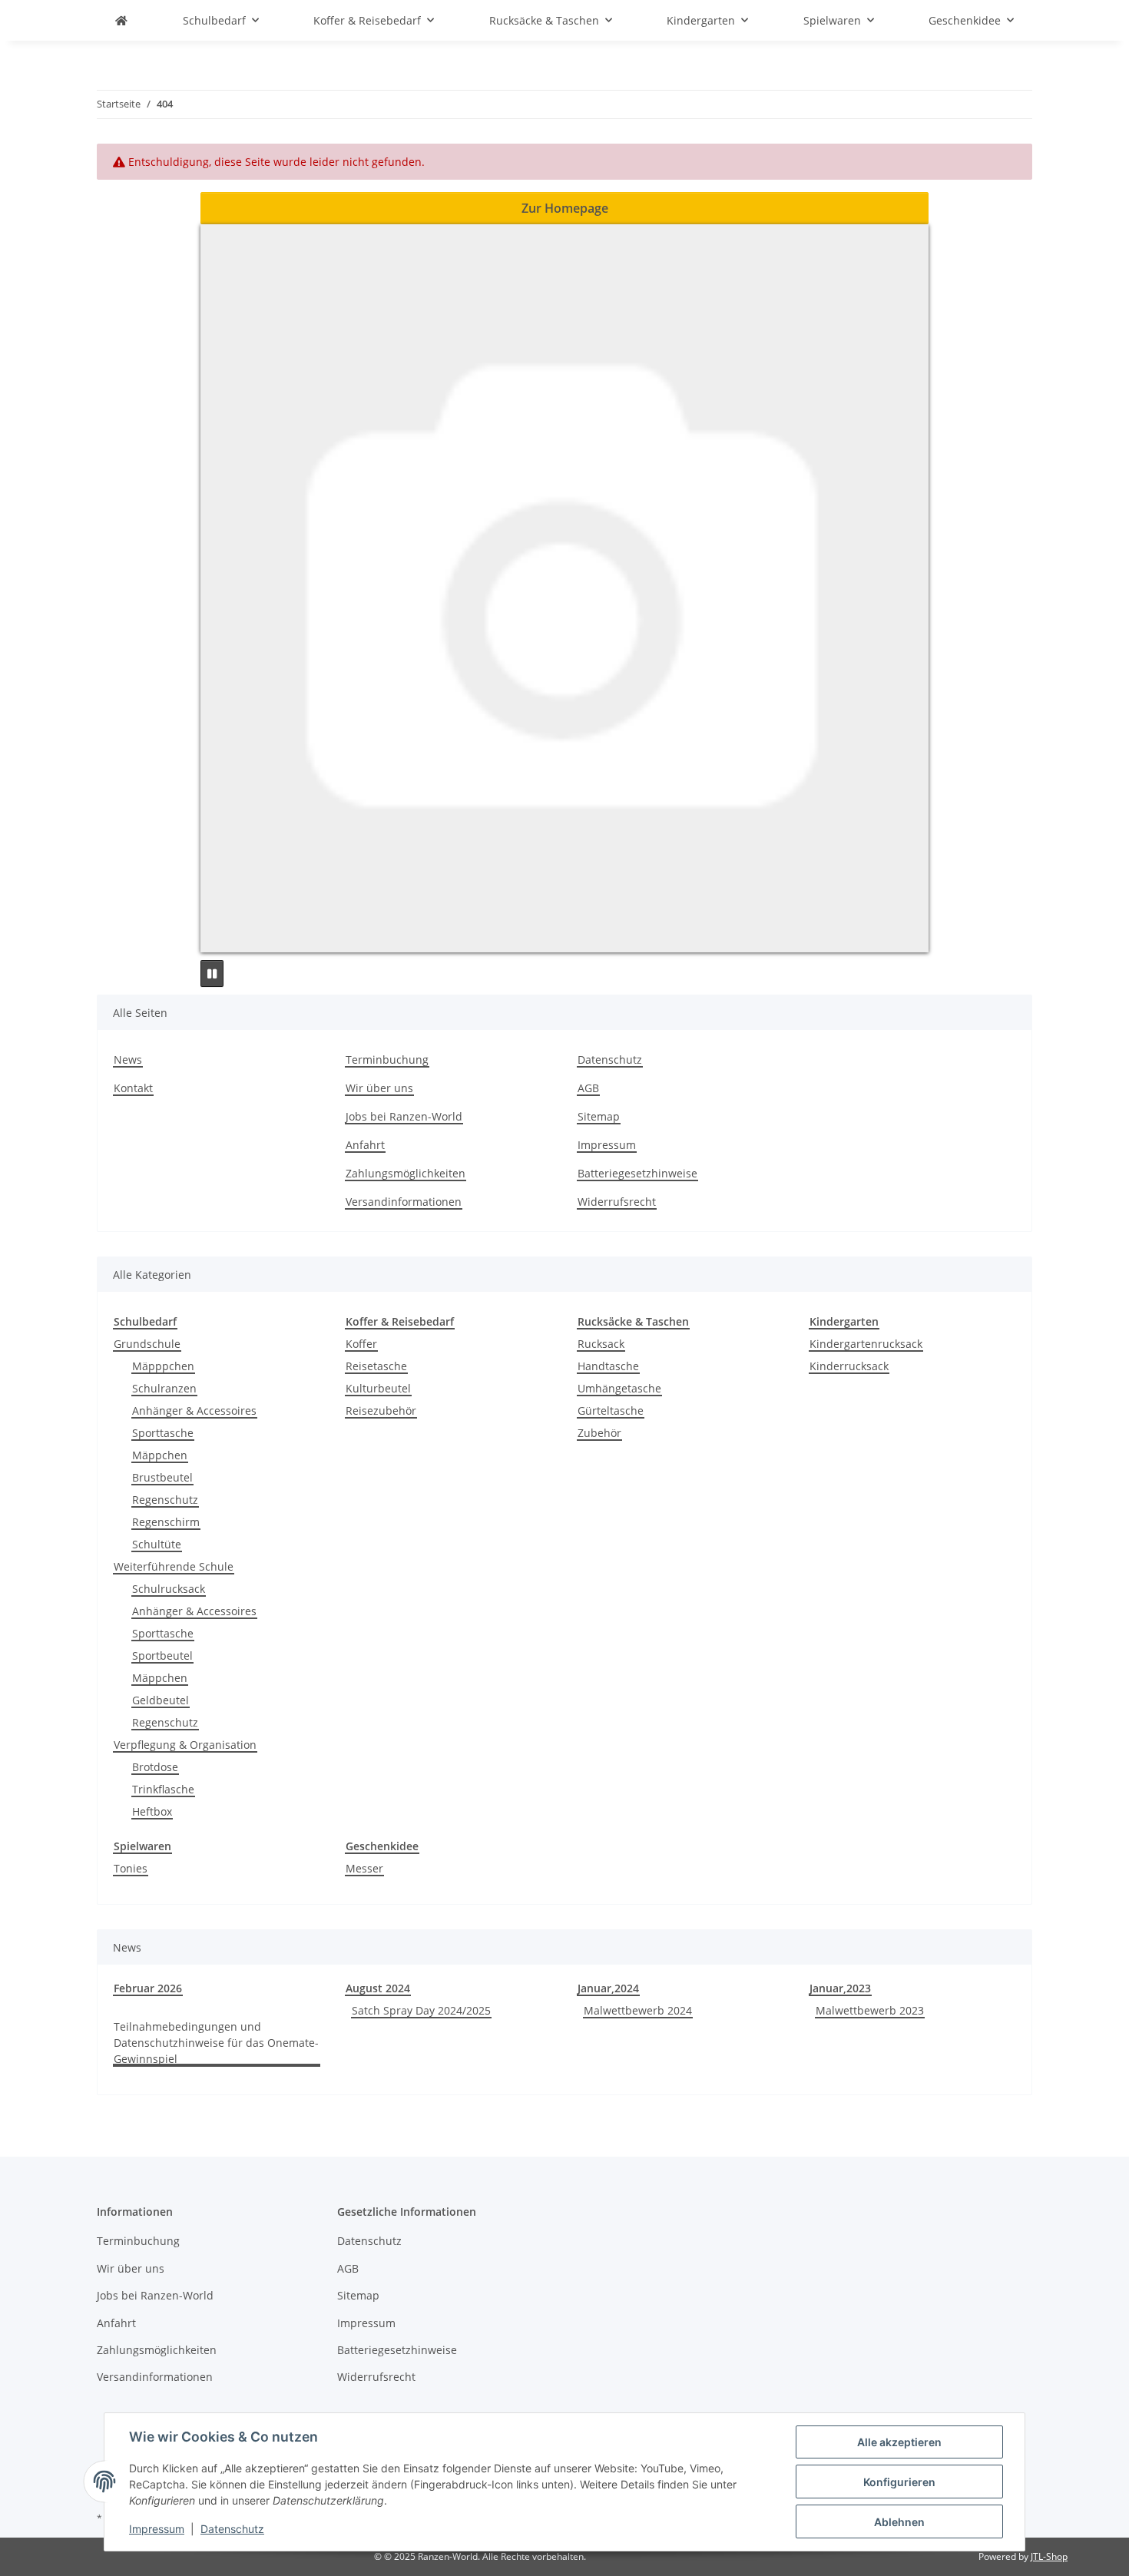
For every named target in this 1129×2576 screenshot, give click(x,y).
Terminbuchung (387, 1060)
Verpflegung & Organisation (185, 1745)
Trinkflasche (163, 1789)
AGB (588, 1088)
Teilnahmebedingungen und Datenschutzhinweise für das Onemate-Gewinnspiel (216, 2043)
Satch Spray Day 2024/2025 (421, 2010)
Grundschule (147, 1344)
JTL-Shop (1049, 2556)
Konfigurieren (899, 2482)
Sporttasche (163, 1433)
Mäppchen (160, 1455)
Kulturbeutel (378, 1388)
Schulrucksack (169, 1589)
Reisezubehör (381, 1411)
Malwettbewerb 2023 (870, 2010)
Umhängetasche (619, 1388)
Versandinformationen (404, 1202)
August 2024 (378, 1988)
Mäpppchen (163, 1366)
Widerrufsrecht (617, 1202)
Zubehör (599, 1433)
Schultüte (157, 1544)
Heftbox (152, 1811)
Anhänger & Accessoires (194, 1411)
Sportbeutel (162, 1656)
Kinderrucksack (849, 1366)
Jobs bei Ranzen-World (404, 1116)
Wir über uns (379, 1088)
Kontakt (133, 1088)
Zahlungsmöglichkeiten (406, 1173)
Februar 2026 (148, 1988)
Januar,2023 (840, 1988)
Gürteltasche (611, 1411)
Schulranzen (164, 1388)
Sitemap (599, 1116)
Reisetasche (376, 1366)
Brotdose (155, 1767)
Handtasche (608, 1366)
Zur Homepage (565, 208)
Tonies (131, 1868)
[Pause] (212, 973)
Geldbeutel (161, 1700)
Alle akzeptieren (899, 2442)
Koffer (361, 1344)
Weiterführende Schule (174, 1566)
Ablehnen (899, 2522)
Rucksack (601, 1344)
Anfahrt (365, 1145)
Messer (364, 1868)
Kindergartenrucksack (866, 1344)
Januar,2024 (608, 1988)
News (128, 1060)
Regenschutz (165, 1500)
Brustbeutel (162, 1477)
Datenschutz (232, 2529)
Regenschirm (166, 1522)
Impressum (157, 2529)
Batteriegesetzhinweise (637, 1173)
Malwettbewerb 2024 (638, 2010)
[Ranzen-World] (121, 20)
